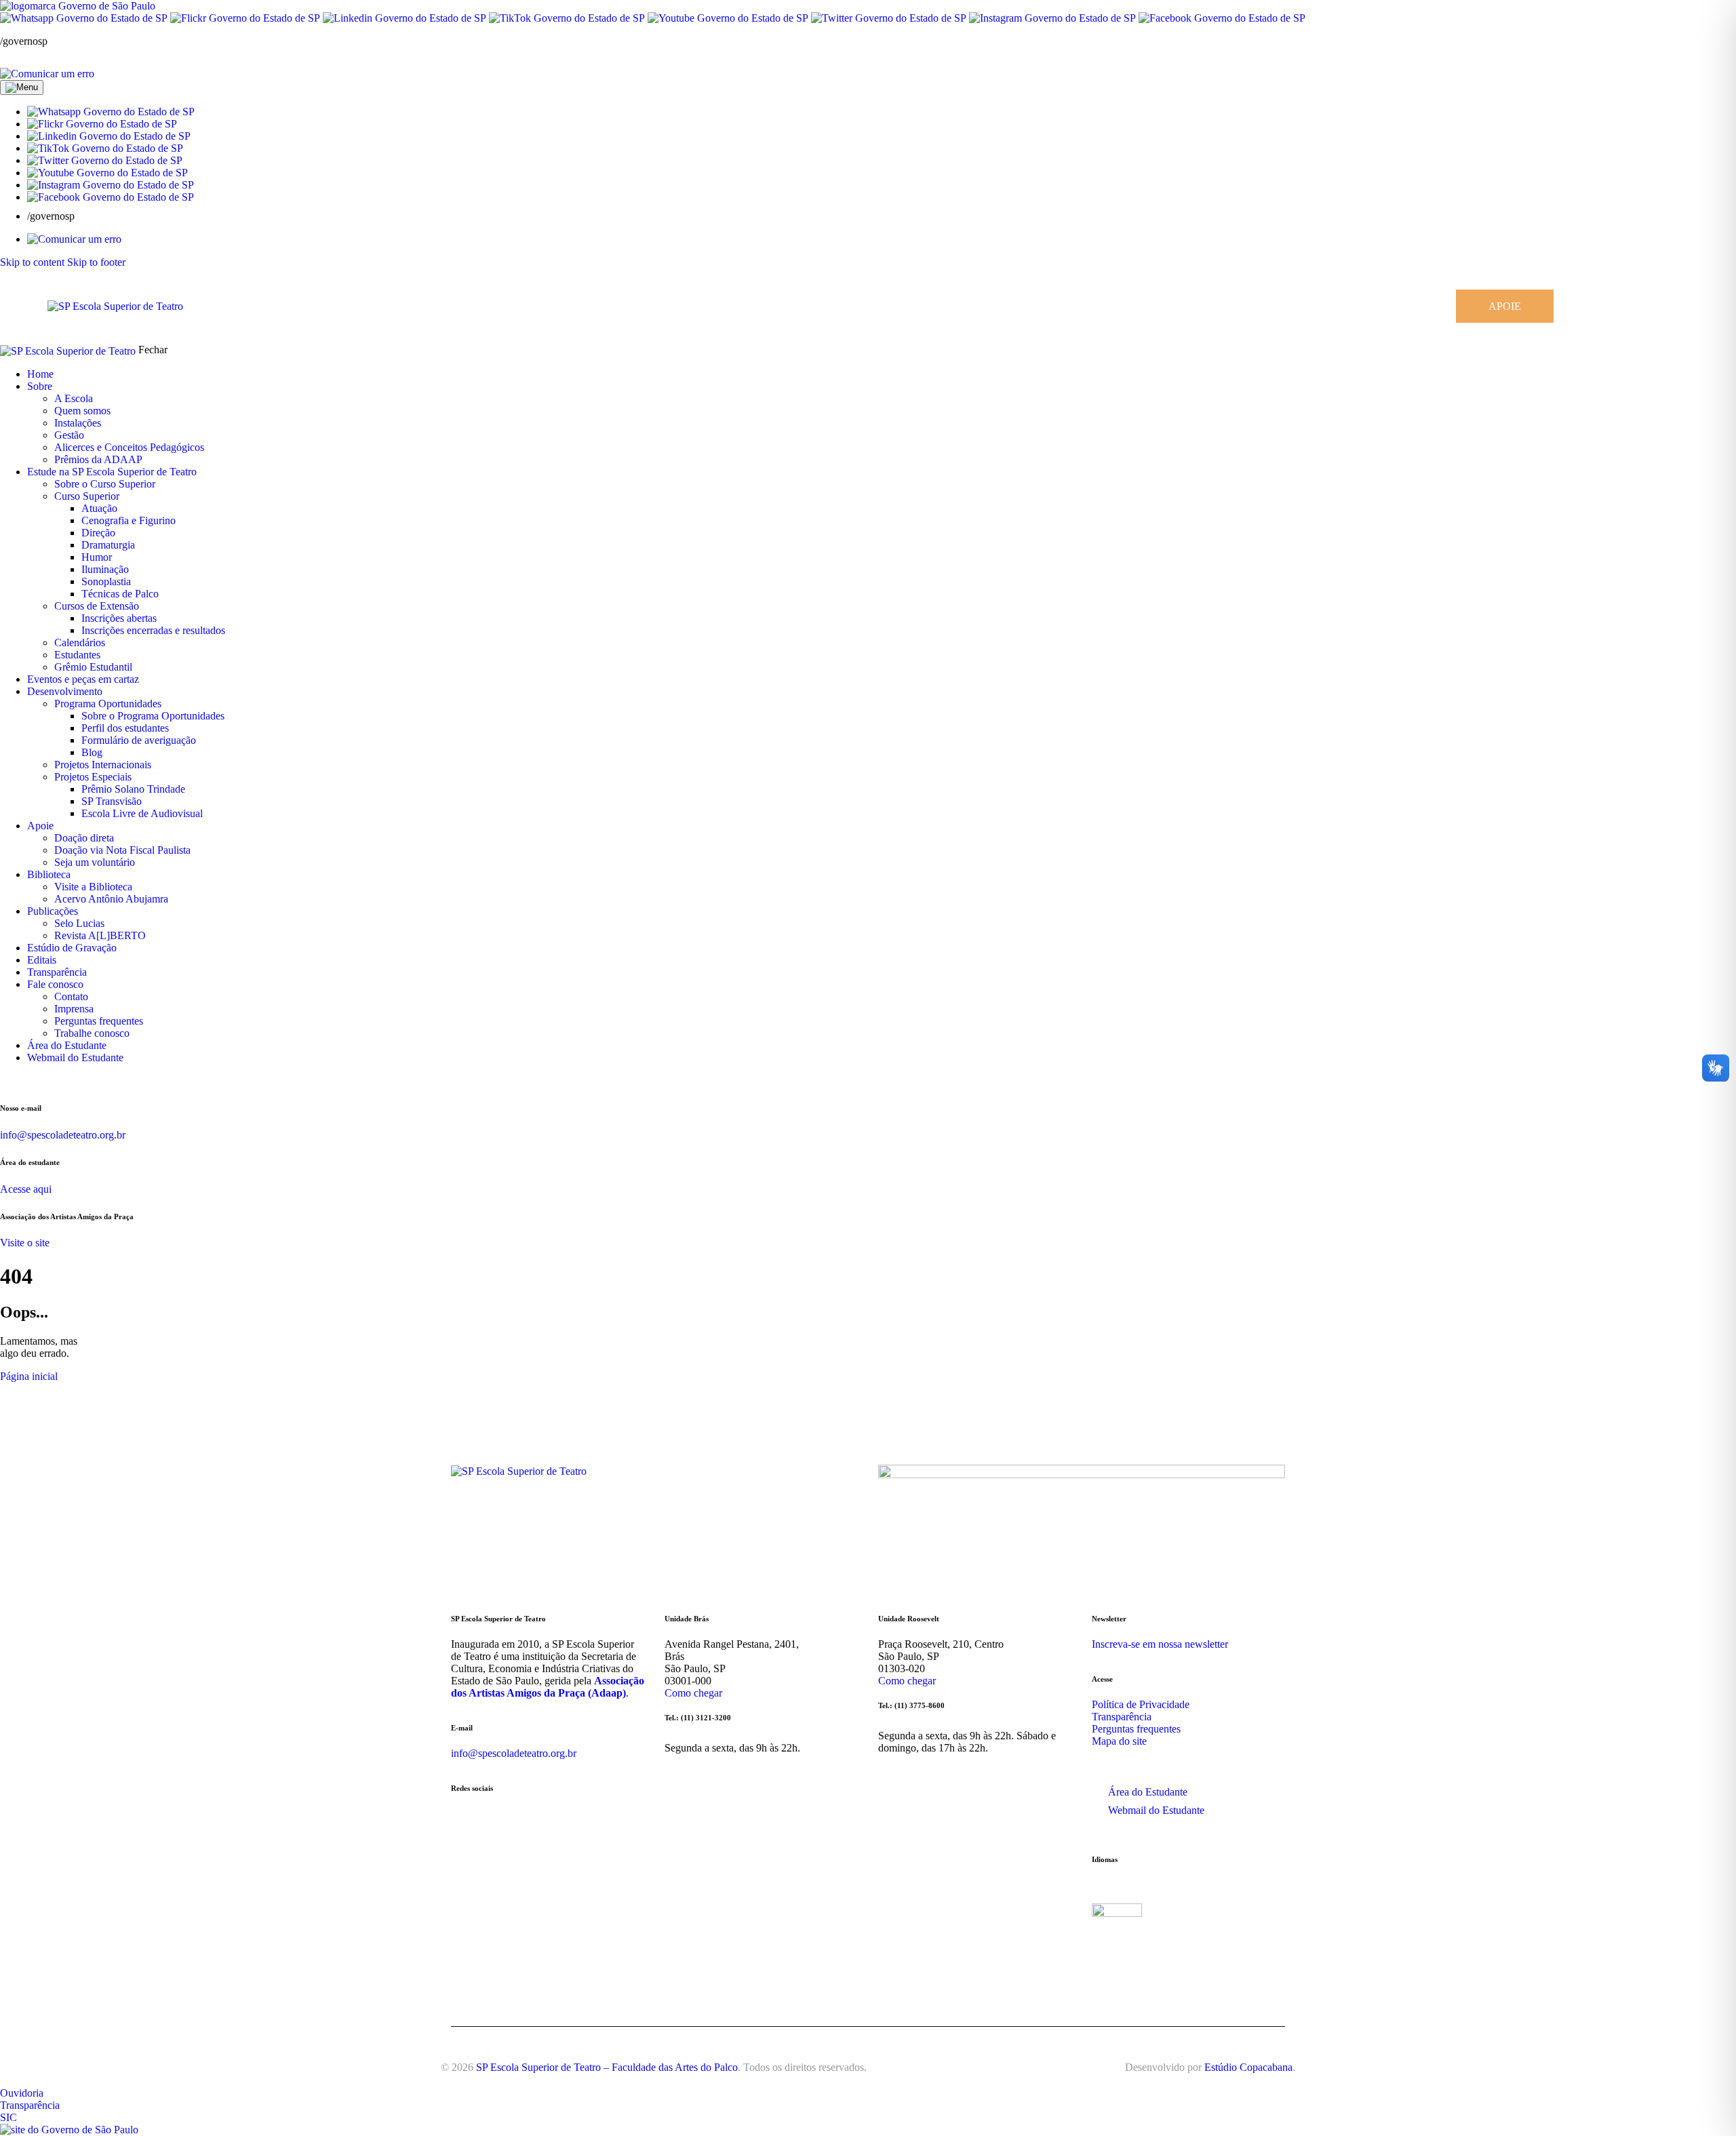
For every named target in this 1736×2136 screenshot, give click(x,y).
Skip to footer (96, 262)
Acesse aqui (26, 1189)
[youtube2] (1649, 306)
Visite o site (25, 1243)
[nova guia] (47, 74)
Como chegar (693, 1693)
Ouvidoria (22, 2093)
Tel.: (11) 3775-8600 (911, 1705)
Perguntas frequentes (1136, 1729)
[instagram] (1610, 306)
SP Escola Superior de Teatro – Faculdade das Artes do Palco (607, 2067)
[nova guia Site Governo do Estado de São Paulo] (78, 6)
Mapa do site (1119, 1741)
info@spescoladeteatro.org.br (63, 1135)
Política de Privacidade (1141, 1704)
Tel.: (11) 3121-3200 (698, 1718)
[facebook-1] (1631, 306)
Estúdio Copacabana (1248, 2067)
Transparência (1122, 1717)
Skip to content (32, 262)
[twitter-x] (1664, 306)
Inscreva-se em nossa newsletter (1160, 1644)
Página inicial (29, 1376)
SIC (8, 2117)
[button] (111, 112)
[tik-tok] (1679, 306)
